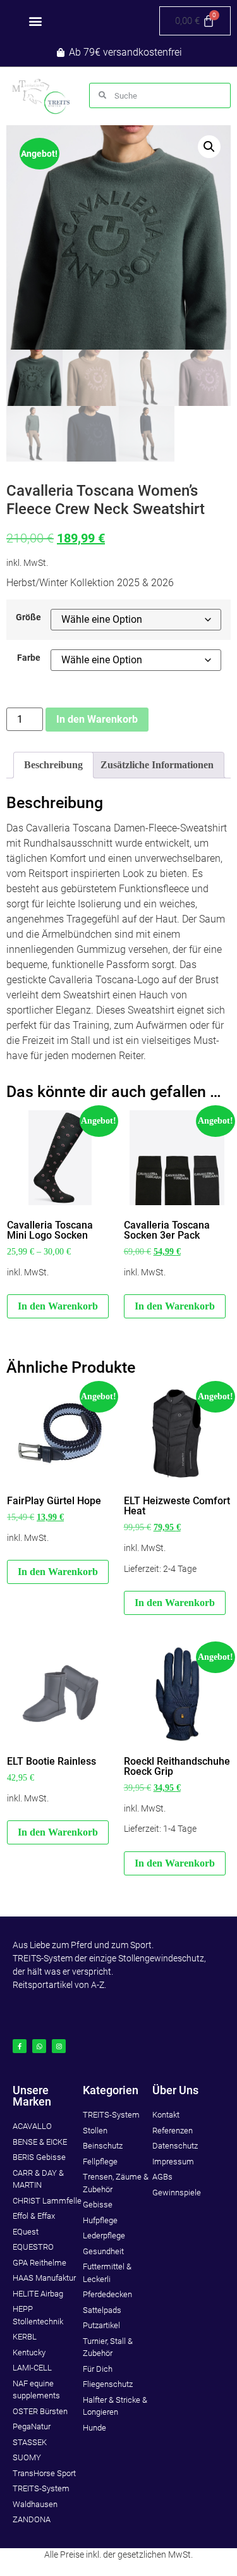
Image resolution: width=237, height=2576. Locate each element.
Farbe (29, 658)
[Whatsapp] (39, 2046)
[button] (36, 21)
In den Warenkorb (97, 719)
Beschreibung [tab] (53, 765)
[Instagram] (59, 2046)
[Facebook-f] (20, 2046)
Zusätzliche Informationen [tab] (157, 765)
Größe (28, 618)
